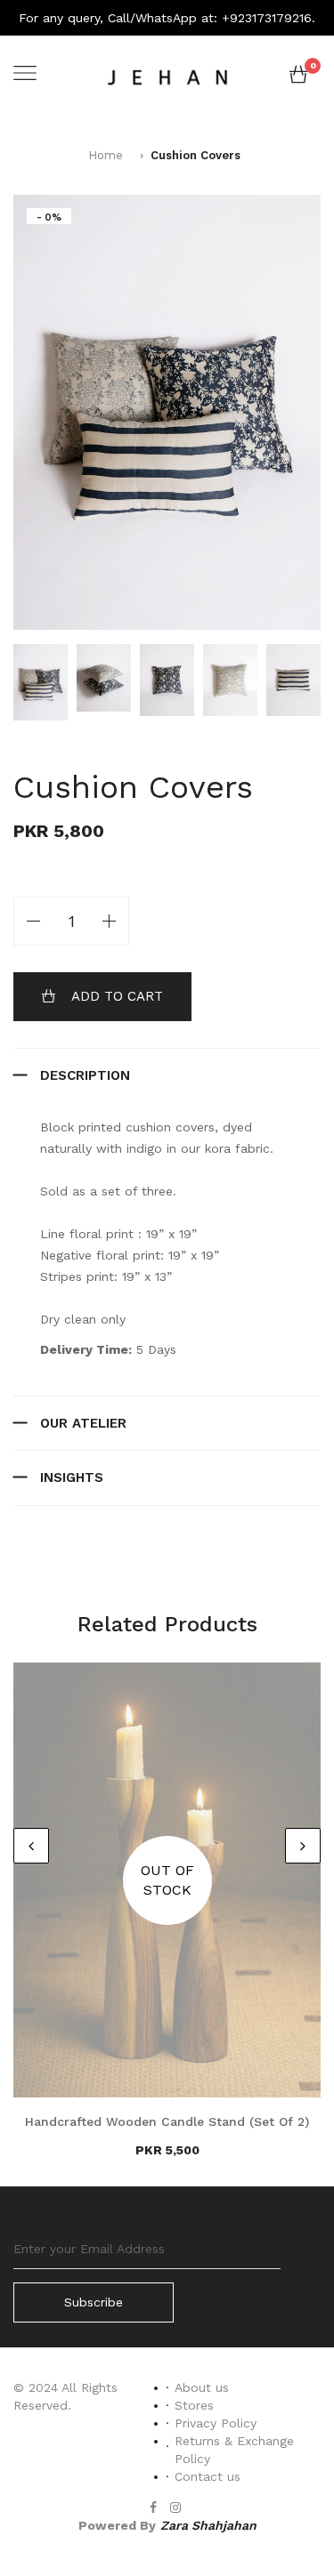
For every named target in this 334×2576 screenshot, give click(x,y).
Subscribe (94, 2302)
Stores (194, 2405)
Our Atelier (83, 1423)
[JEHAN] (167, 75)
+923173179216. (269, 18)
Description (85, 1075)
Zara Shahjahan (208, 2525)
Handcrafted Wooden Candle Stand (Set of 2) (167, 2121)
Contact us (208, 2476)
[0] (298, 78)
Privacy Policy (216, 2423)
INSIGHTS (72, 1477)
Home (106, 155)
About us (202, 2387)
